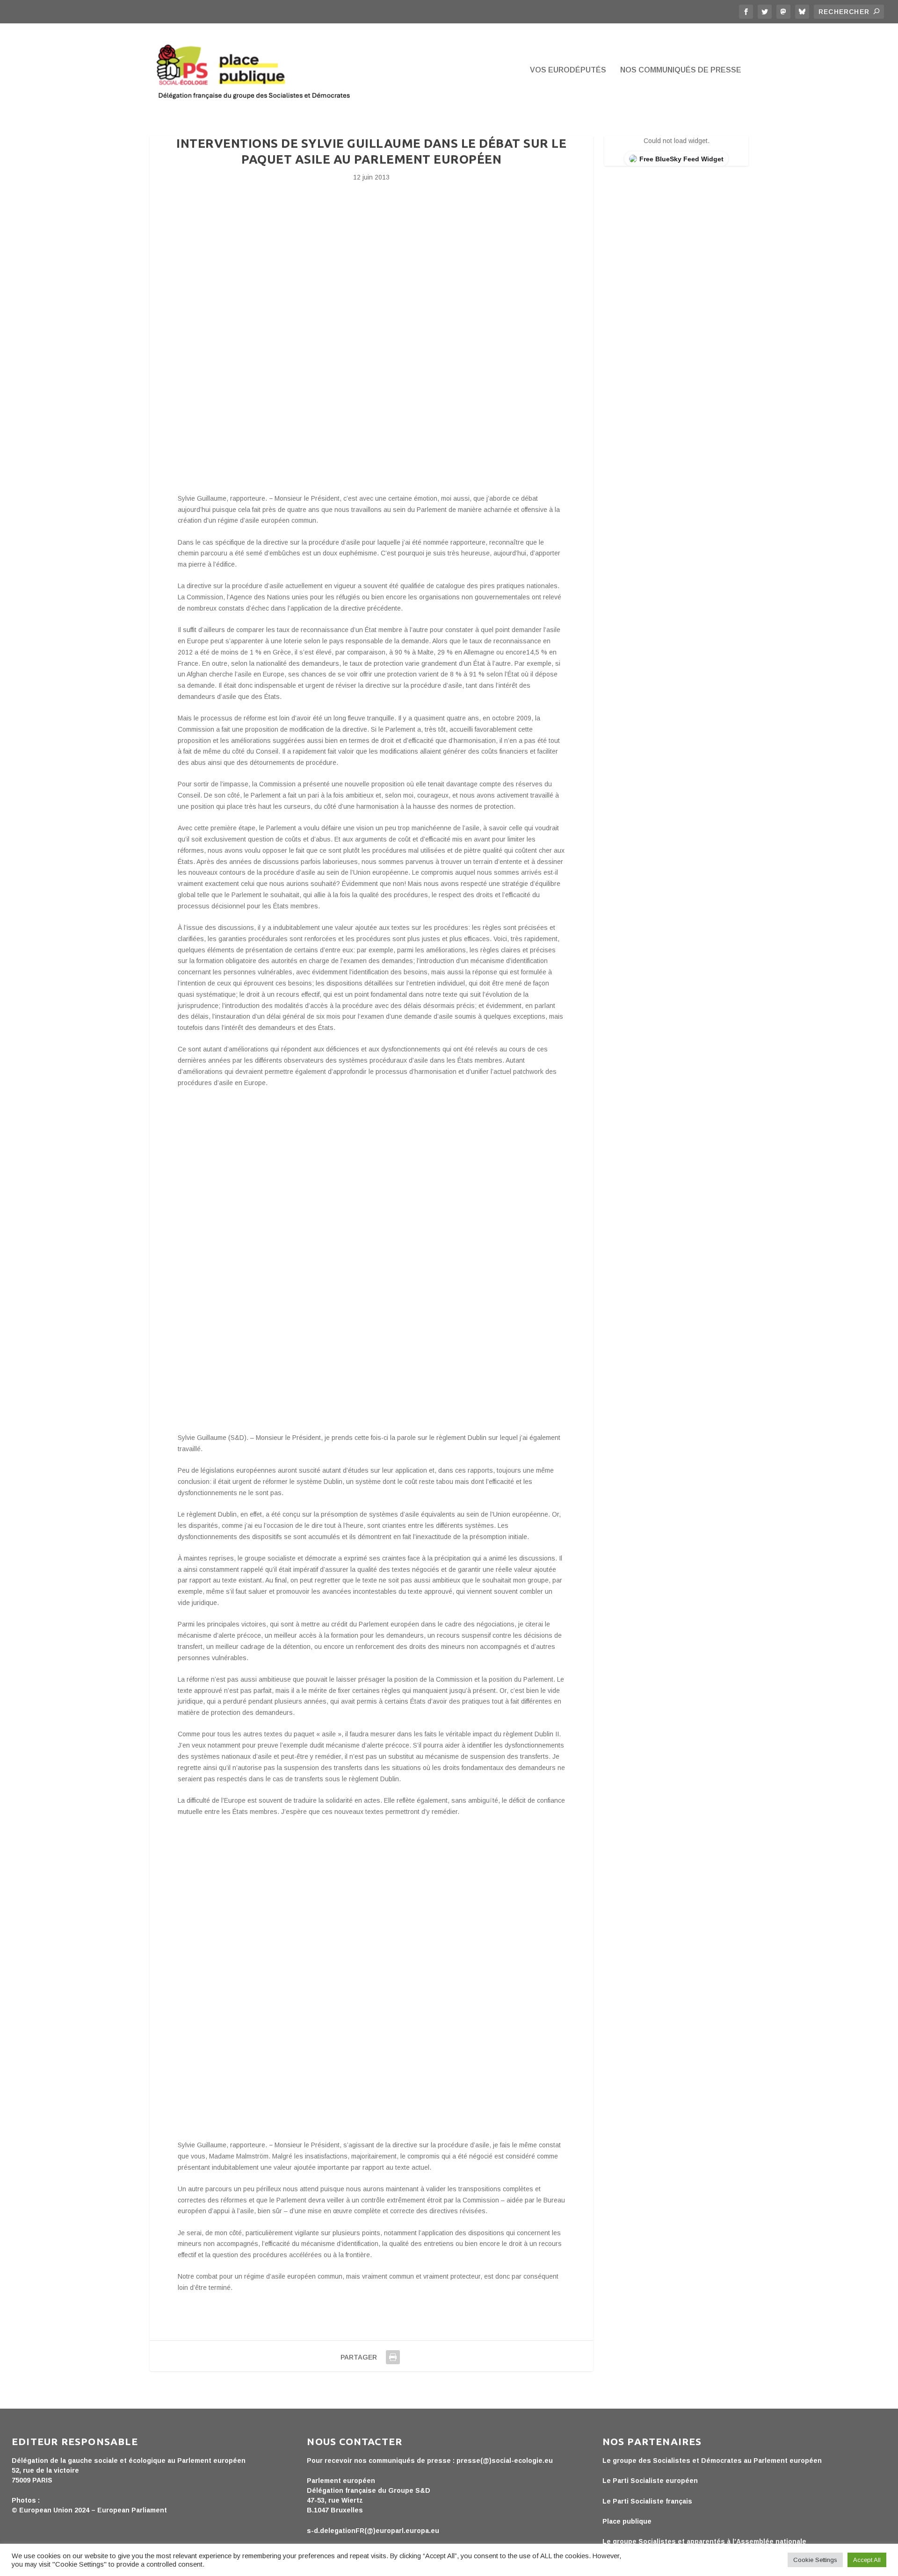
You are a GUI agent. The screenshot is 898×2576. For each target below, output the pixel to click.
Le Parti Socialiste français (647, 2501)
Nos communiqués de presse (681, 70)
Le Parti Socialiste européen (650, 2481)
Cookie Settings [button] (815, 2560)
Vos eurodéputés (568, 70)
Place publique (627, 2521)
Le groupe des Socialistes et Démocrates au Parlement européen (712, 2461)
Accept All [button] (867, 2560)
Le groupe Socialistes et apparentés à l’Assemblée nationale (704, 2541)
